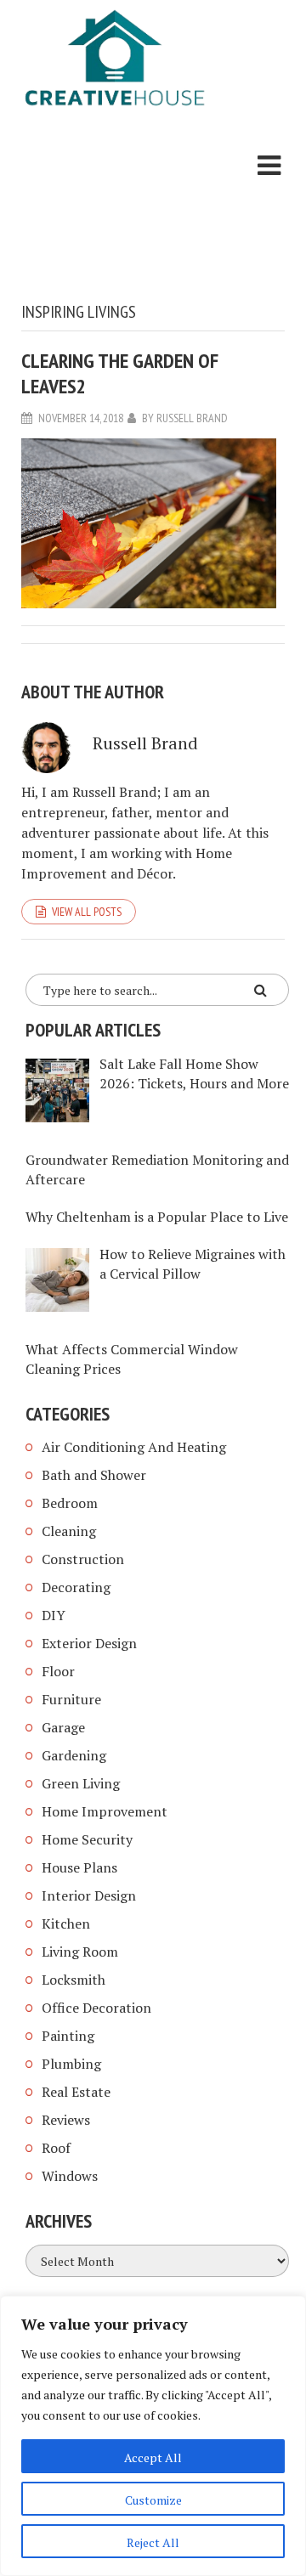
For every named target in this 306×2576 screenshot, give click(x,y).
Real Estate (76, 2092)
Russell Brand (192, 418)
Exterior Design (89, 1643)
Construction (83, 1559)
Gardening (74, 1755)
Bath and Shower (94, 1475)
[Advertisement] (115, 208)
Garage (63, 1727)
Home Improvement (105, 1811)
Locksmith (74, 1980)
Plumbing (71, 2064)
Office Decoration (96, 2008)
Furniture (71, 1699)
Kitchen (66, 1924)
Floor (58, 1671)
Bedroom (70, 1503)
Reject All (153, 2542)
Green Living (81, 1783)
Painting (68, 2036)
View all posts (87, 912)
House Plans (79, 1867)
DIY (54, 1615)
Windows (70, 2176)
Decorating (76, 1587)
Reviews (66, 2120)
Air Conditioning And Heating (134, 1447)
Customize (153, 2500)
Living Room (80, 1952)
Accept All (153, 2457)
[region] (153, 2436)
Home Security (87, 1839)
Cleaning (69, 1531)
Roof (56, 2148)
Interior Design (89, 1895)
